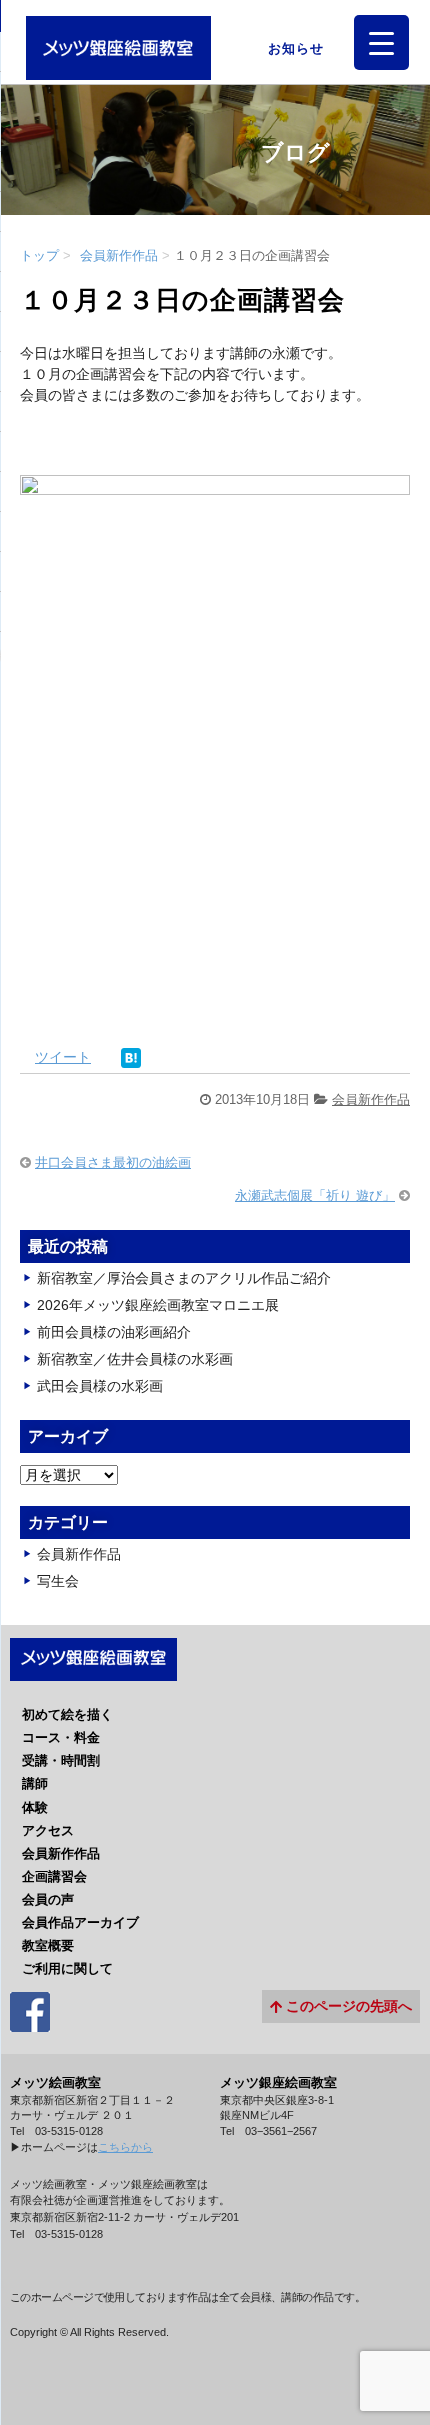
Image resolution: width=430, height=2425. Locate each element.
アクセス (48, 1830)
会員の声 (48, 1899)
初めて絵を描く (67, 1714)
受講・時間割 (61, 1760)
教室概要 (48, 1945)
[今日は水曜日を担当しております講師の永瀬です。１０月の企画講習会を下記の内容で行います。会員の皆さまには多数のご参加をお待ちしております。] (215, 1016)
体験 (35, 1807)
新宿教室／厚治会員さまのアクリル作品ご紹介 (184, 1278)
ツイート (63, 1057)
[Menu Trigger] (381, 42)
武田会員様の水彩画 (100, 1386)
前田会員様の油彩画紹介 (114, 1332)
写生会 (58, 1581)
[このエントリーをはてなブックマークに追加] (131, 1057)
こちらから (125, 2147)
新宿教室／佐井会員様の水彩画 (135, 1359)
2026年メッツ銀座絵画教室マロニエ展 (158, 1305)
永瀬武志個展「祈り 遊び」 (315, 1195)
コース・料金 (61, 1737)
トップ (39, 255)
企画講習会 (54, 1876)
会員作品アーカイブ (80, 1922)
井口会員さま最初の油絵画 (113, 1162)
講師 (35, 1783)
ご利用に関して (67, 1968)
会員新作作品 (119, 255)
